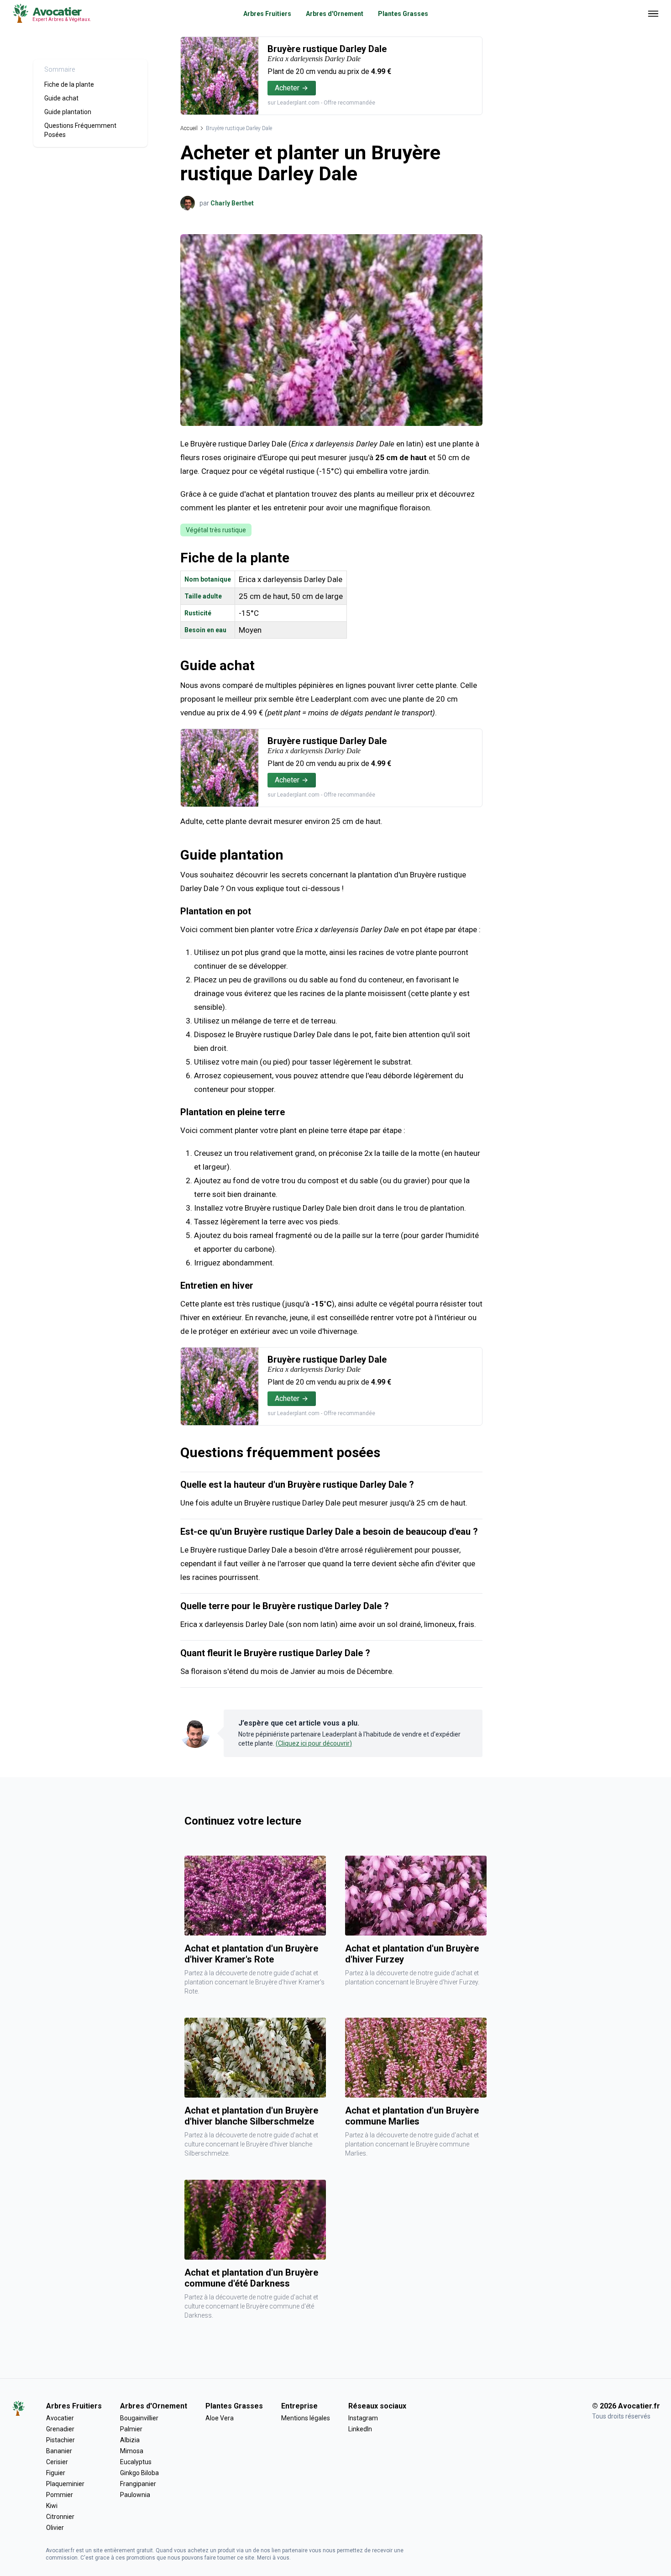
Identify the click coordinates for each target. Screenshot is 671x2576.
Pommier (60, 2495)
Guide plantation (68, 112)
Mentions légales (306, 2418)
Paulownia (135, 2495)
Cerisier (57, 2462)
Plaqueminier (65, 2484)
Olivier (55, 2528)
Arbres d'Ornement (335, 14)
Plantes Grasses (403, 14)
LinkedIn (360, 2429)
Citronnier (60, 2517)
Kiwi (52, 2506)
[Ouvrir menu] (653, 14)
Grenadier (60, 2429)
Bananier (59, 2451)
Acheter (287, 88)
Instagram (363, 2418)
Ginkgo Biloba (139, 2473)
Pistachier (60, 2440)
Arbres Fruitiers (267, 14)
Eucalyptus (136, 2462)
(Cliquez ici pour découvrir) (314, 1743)
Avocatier (60, 2418)
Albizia (130, 2440)
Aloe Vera (220, 2418)
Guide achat (61, 98)
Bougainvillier (139, 2418)
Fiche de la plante (69, 84)
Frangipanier (138, 2484)
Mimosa (132, 2451)
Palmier (131, 2429)
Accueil (189, 128)
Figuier (56, 2473)
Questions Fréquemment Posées (80, 130)
